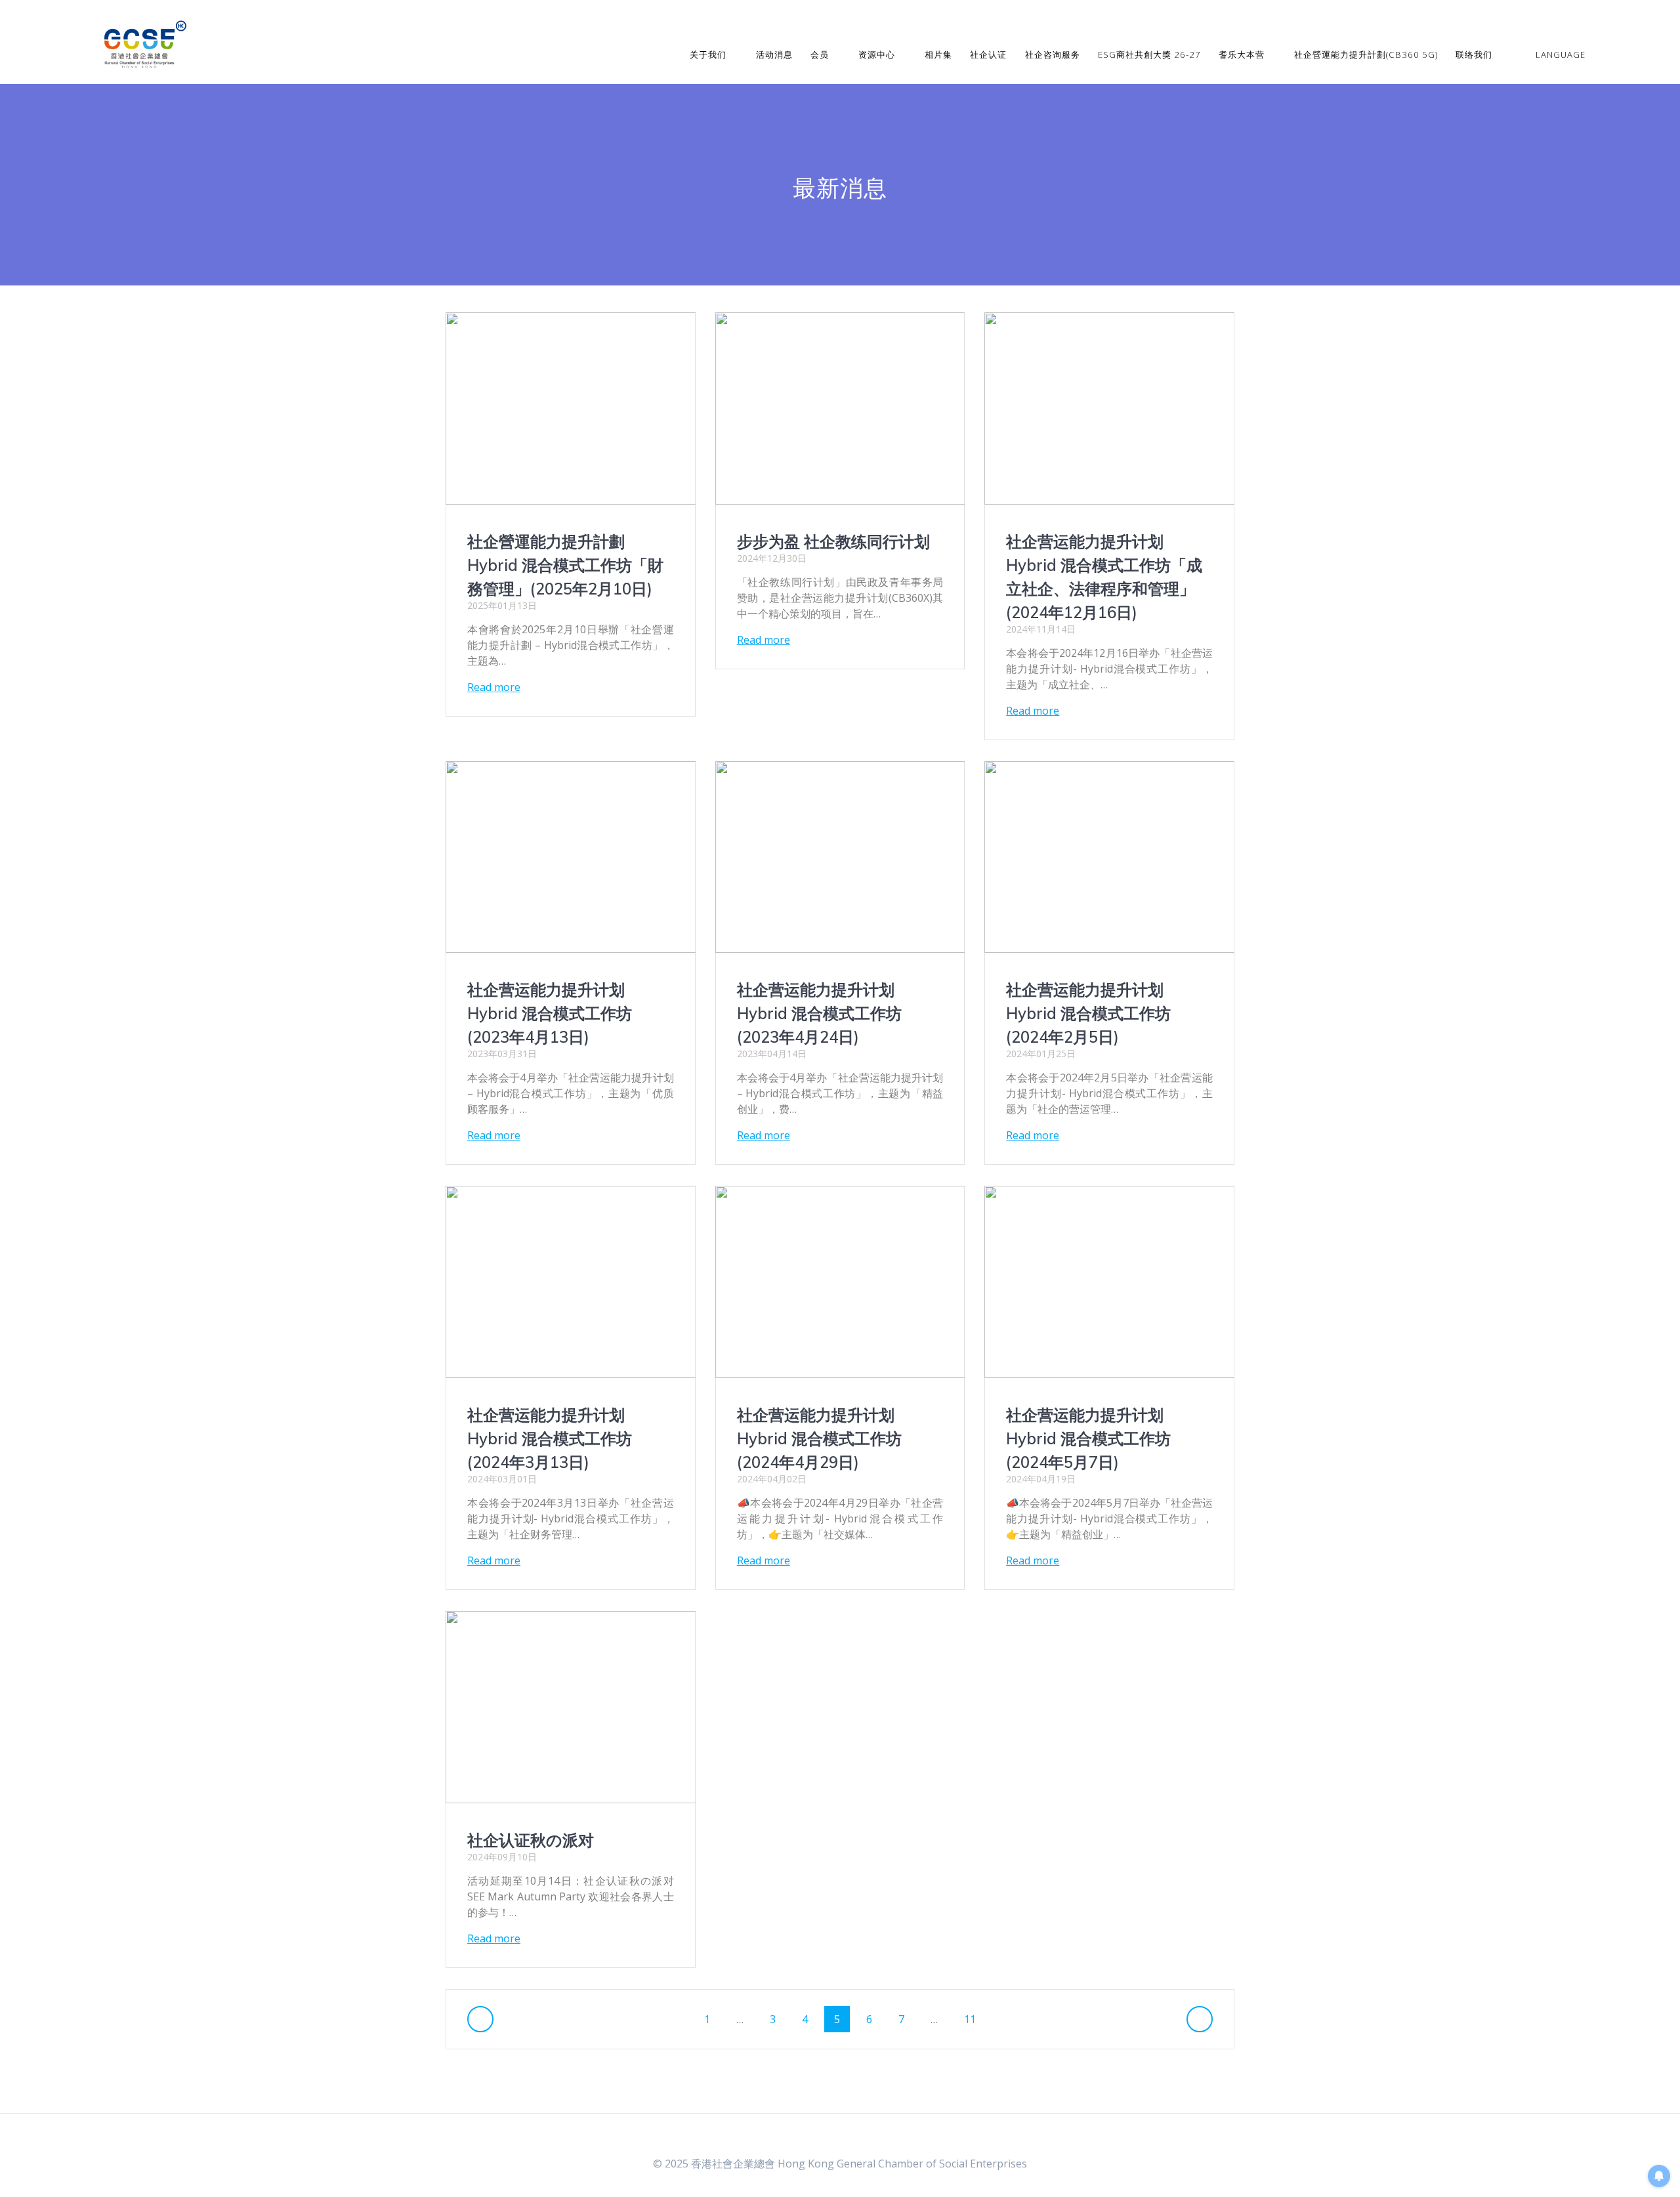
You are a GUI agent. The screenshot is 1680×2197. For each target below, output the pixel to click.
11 (975, 2019)
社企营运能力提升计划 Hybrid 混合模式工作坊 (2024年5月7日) (1088, 1438)
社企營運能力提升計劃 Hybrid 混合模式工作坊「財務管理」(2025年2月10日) (565, 565)
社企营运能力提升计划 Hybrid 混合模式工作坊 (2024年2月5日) (1088, 1013)
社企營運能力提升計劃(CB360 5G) (1366, 54)
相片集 (938, 54)
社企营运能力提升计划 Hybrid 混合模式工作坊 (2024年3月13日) (550, 1438)
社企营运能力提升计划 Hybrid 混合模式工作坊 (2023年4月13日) (550, 1013)
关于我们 (708, 54)
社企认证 (988, 54)
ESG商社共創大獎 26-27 (1149, 54)
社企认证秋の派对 (531, 1840)
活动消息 (774, 54)
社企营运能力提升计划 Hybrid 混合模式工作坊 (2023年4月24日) (819, 1013)
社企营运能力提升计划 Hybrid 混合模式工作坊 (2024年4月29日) (819, 1438)
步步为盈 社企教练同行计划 (833, 541)
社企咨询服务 (1053, 54)
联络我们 (1474, 54)
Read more (494, 687)
